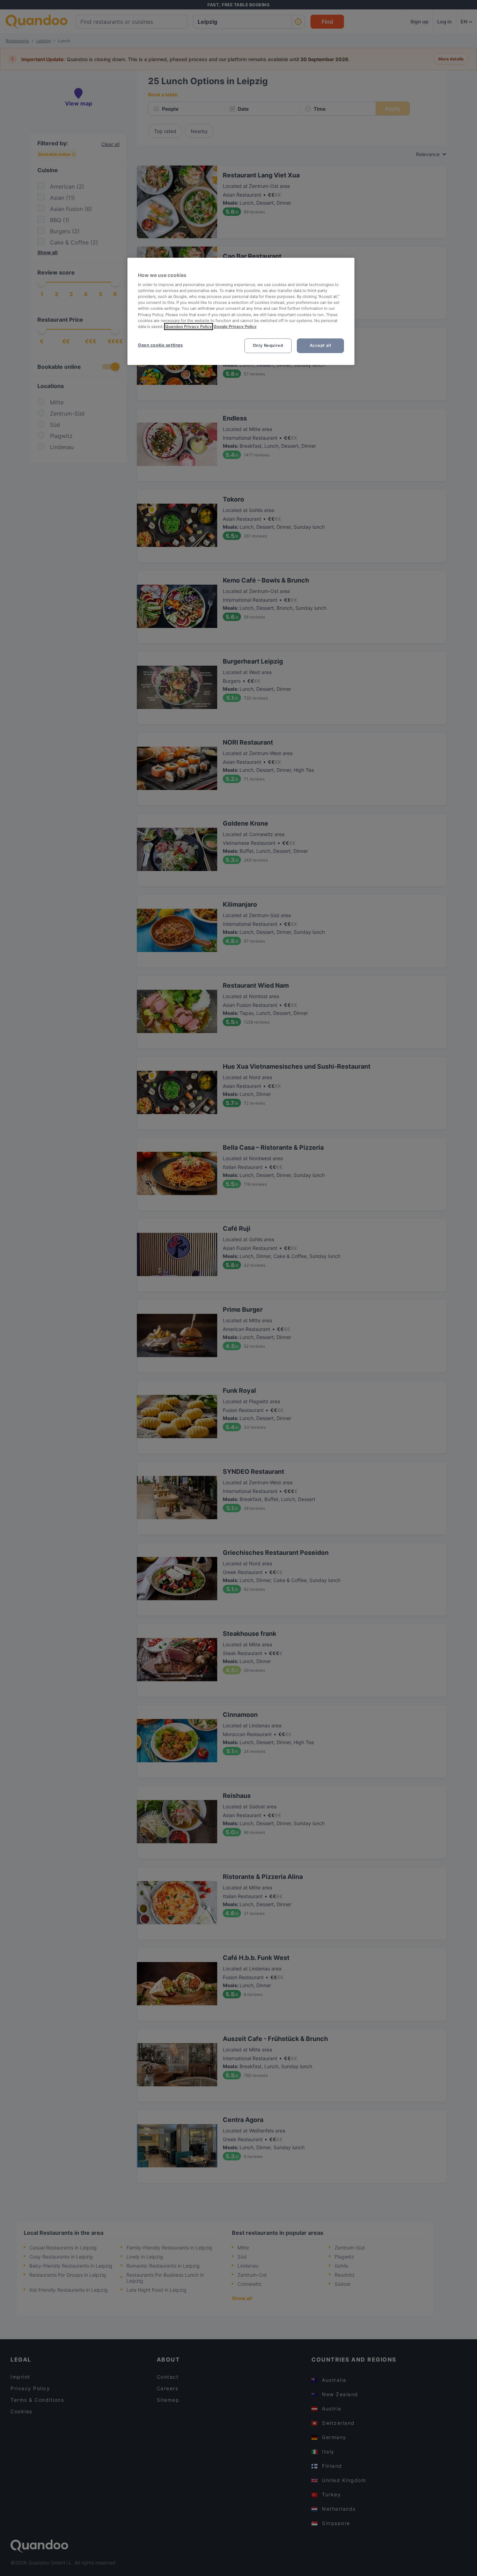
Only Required (268, 345)
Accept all (321, 345)
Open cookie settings (160, 345)
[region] (241, 311)
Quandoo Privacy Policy (189, 327)
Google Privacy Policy (235, 327)
